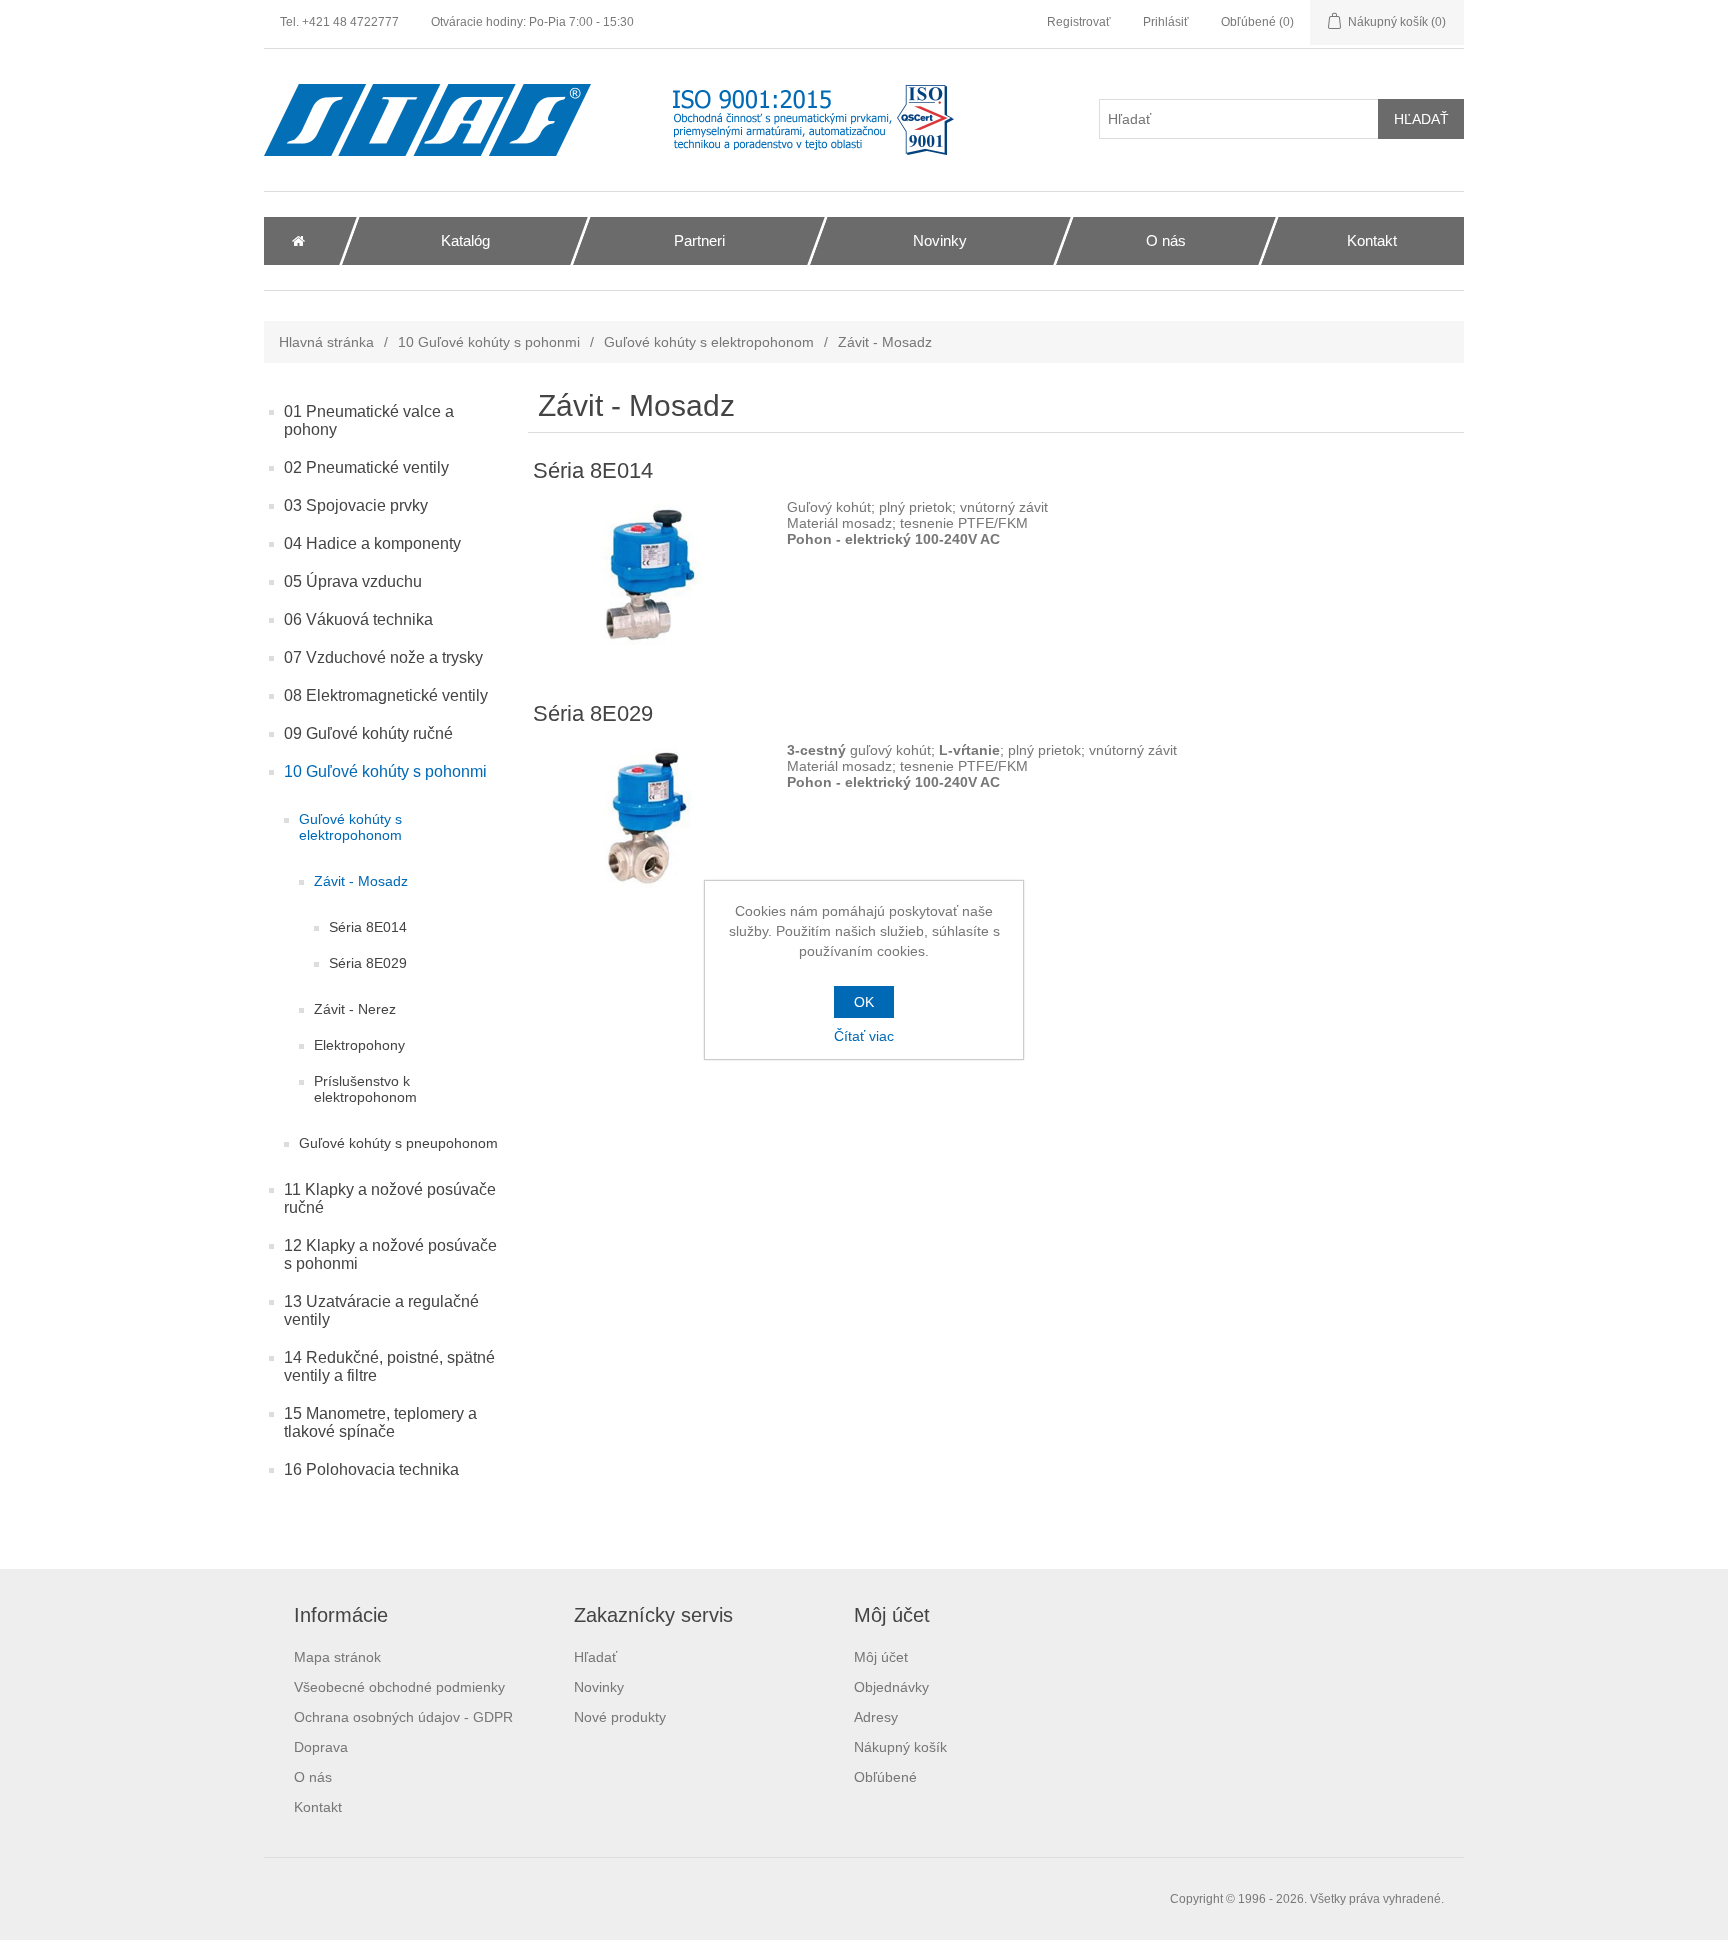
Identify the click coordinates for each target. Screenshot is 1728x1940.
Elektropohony (359, 1045)
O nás (313, 1777)
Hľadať (595, 1657)
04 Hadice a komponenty (372, 543)
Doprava (321, 1747)
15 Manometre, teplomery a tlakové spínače (380, 1422)
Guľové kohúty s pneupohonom (398, 1143)
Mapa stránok (337, 1657)
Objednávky (891, 1687)
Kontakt (318, 1807)
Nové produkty (620, 1717)
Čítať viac (864, 1036)
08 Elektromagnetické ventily (386, 695)
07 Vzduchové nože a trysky (383, 657)
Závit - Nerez (355, 1009)
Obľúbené (885, 1777)
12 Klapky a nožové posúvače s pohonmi (390, 1254)
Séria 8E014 (368, 927)
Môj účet (881, 1657)
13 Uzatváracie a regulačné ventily (381, 1310)
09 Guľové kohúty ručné (368, 733)
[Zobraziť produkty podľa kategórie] (650, 575)
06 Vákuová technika (358, 619)
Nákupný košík (900, 1747)
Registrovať (1079, 22)
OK (864, 1002)
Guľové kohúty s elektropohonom (709, 342)
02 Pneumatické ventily (366, 467)
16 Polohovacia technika (371, 1469)
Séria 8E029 (368, 963)
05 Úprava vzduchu (353, 581)
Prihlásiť (1166, 22)
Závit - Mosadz (361, 881)
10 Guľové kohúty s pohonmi (489, 342)
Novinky (599, 1687)
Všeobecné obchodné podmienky (399, 1687)
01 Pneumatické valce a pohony (369, 420)
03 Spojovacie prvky (356, 505)
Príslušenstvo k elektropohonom (365, 1089)
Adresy (876, 1717)
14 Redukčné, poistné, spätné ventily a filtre (389, 1366)
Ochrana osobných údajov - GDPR (403, 1717)
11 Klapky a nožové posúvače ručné (390, 1198)
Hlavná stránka (326, 342)
